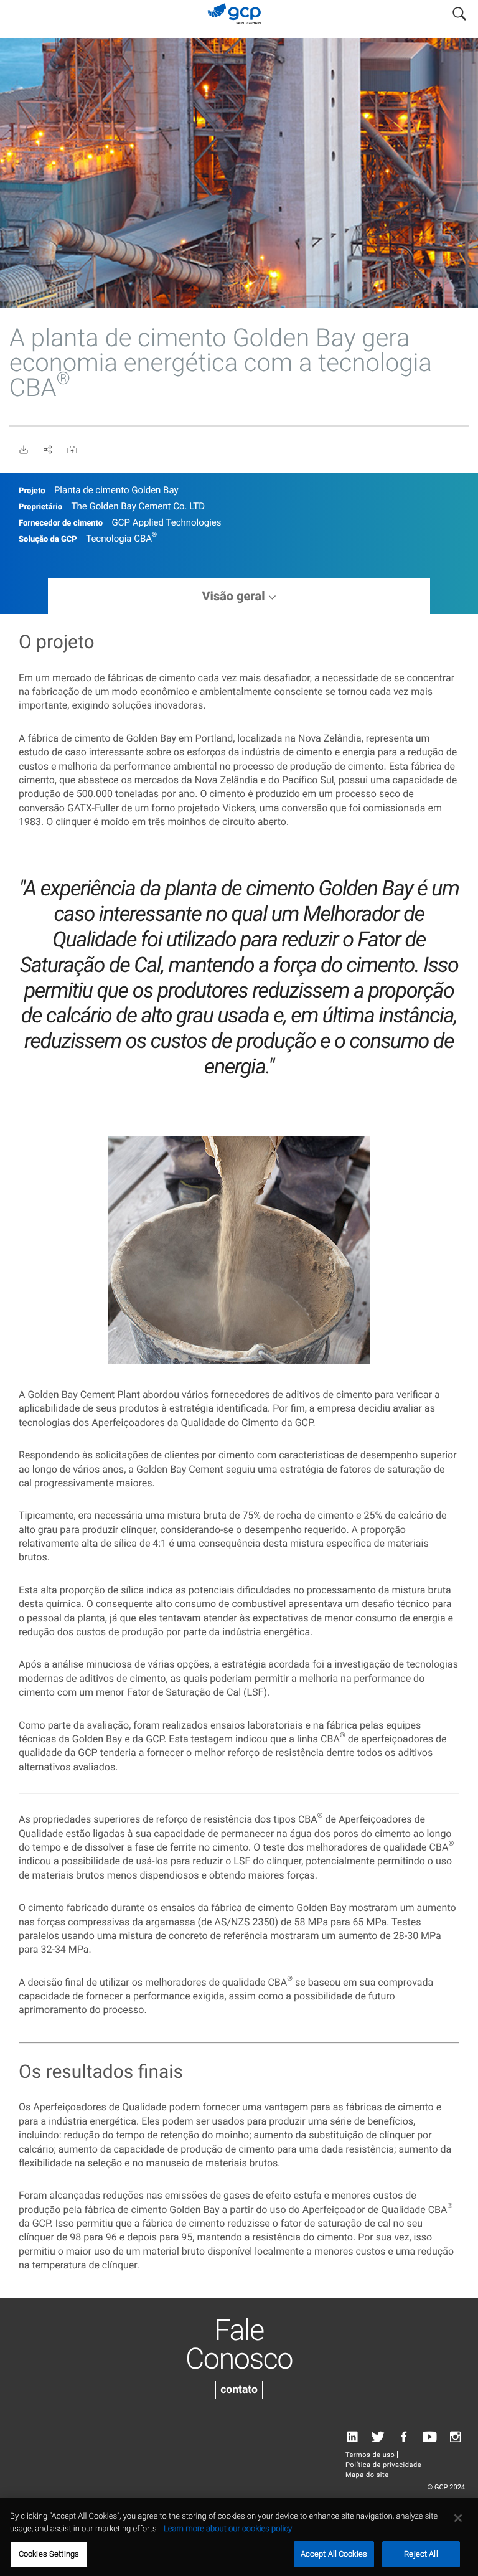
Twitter (378, 2437)
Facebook (404, 2437)
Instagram (455, 2437)
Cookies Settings (49, 2554)
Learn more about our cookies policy (228, 2529)
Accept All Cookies (334, 2554)
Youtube (430, 2437)
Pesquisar (459, 11)
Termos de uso (370, 2455)
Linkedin (352, 2437)
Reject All (421, 2554)
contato (239, 2390)
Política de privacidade (383, 2465)
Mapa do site (367, 2475)
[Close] (458, 2518)
